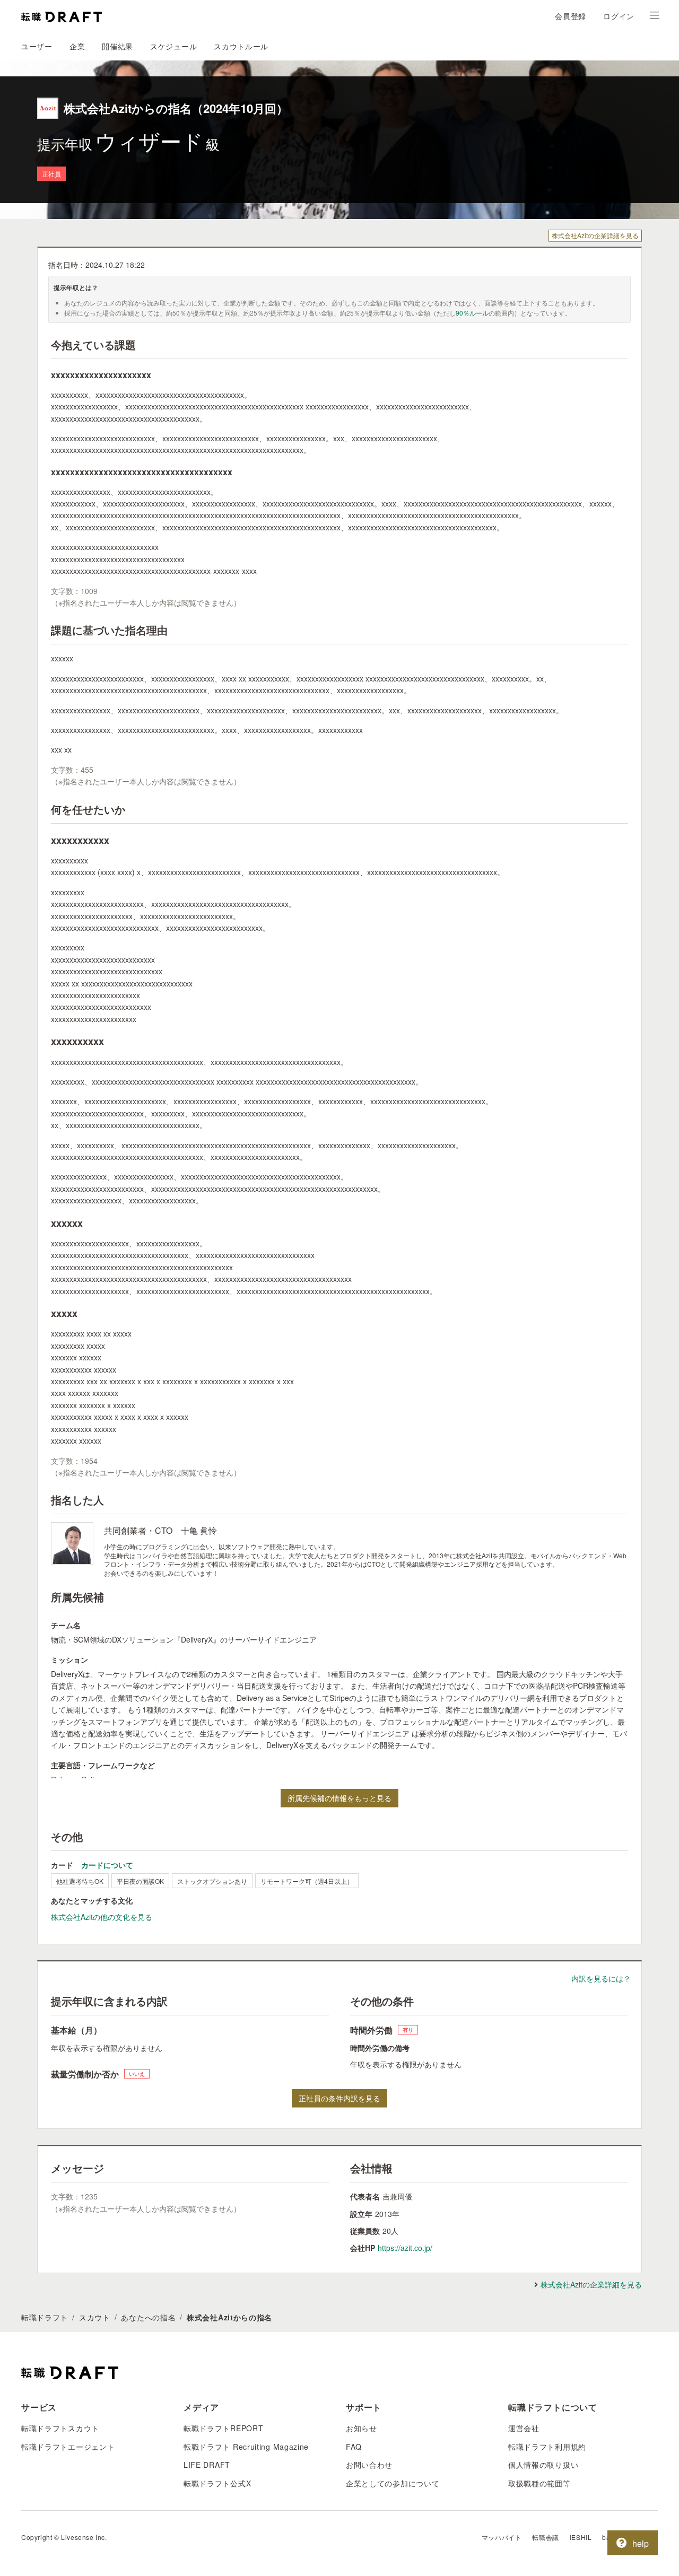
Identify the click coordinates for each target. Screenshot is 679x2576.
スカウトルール (241, 46)
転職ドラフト (45, 2317)
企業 (77, 46)
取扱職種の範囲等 (539, 2483)
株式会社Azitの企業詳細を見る (595, 235)
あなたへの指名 (148, 2317)
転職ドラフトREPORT (223, 2428)
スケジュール (173, 46)
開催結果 (117, 46)
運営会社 (524, 2428)
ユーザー (37, 46)
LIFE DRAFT (207, 2465)
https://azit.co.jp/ (405, 2248)
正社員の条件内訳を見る (339, 2098)
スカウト (95, 2317)
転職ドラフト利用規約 (547, 2447)
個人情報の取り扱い (543, 2465)
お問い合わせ (369, 2465)
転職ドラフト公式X (217, 2483)
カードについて (107, 1865)
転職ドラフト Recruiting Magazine (246, 2447)
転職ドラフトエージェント (68, 2447)
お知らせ (362, 2428)
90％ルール (472, 313)
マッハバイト (502, 2537)
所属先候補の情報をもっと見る (339, 1798)
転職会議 (545, 2537)
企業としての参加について (393, 2483)
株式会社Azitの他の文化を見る (102, 1917)
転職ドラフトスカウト (60, 2428)
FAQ (354, 2447)
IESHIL (581, 2537)
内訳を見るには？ (601, 1978)
